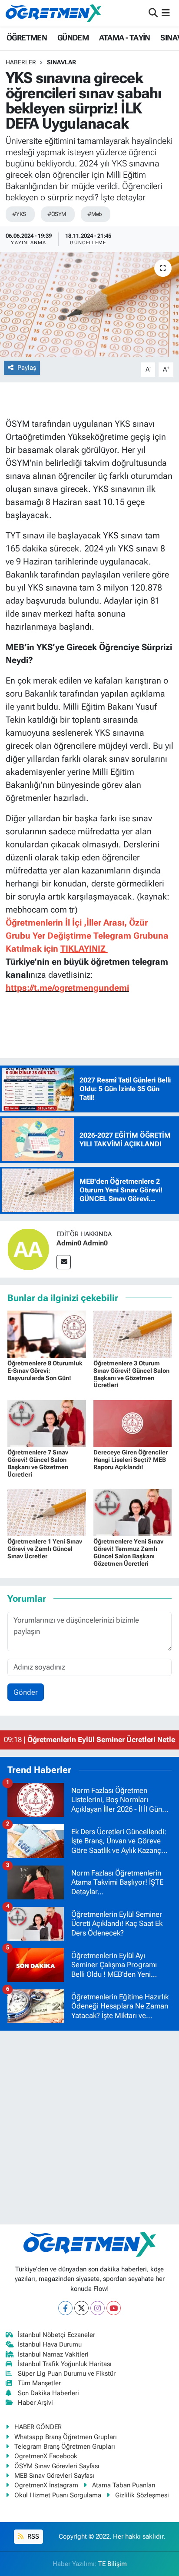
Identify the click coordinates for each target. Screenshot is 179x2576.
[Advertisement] (89, 2128)
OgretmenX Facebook (46, 2456)
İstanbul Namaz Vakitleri (53, 2354)
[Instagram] (98, 2308)
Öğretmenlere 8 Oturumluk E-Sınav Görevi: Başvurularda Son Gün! (45, 1371)
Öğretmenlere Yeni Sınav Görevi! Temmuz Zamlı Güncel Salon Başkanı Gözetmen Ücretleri (128, 1552)
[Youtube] (114, 2308)
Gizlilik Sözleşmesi (142, 2495)
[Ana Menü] (166, 13)
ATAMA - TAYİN (125, 38)
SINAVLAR (61, 62)
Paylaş (27, 368)
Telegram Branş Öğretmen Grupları (65, 2447)
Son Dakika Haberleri (48, 2393)
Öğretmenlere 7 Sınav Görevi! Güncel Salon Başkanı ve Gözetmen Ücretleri (38, 1463)
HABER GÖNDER (38, 2427)
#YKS (19, 214)
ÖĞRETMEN (27, 38)
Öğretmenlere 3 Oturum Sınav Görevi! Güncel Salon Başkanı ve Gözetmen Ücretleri (131, 1374)
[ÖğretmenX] (53, 13)
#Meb (95, 214)
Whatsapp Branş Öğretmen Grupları (66, 2437)
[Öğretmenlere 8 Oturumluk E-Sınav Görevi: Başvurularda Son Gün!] (47, 1334)
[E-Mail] (64, 1262)
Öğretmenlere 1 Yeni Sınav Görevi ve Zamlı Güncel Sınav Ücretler (45, 1549)
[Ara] (153, 13)
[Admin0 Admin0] (28, 1248)
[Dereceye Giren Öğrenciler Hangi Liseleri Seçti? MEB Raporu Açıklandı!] (133, 1423)
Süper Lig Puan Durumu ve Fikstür (67, 2374)
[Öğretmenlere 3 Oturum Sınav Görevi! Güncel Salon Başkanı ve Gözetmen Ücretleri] (133, 1334)
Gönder (26, 1692)
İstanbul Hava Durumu (50, 2344)
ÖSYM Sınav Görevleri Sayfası (57, 2466)
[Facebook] (65, 2308)
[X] (81, 2308)
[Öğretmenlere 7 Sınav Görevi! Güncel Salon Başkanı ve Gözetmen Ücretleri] (47, 1423)
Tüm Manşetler (39, 2383)
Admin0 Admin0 (82, 1243)
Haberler (21, 62)
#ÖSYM (57, 214)
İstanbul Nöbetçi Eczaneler (56, 2335)
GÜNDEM (73, 38)
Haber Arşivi (35, 2403)
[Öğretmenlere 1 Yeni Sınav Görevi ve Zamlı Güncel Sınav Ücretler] (47, 1512)
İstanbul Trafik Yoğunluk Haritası (65, 2364)
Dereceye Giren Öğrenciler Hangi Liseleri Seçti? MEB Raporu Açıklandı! (131, 1460)
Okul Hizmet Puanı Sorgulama (58, 2495)
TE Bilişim (113, 2564)
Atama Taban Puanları (124, 2485)
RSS (32, 2536)
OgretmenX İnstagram (46, 2485)
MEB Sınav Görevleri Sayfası (54, 2476)
